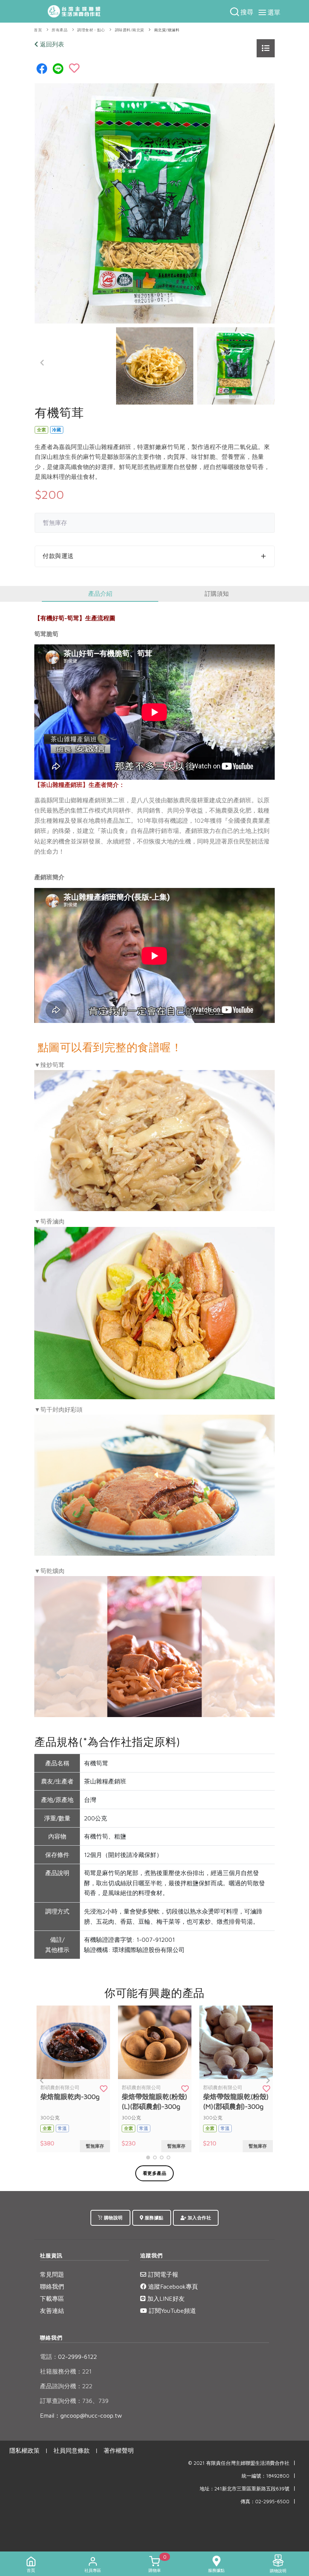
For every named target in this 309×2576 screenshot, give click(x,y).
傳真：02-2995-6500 (265, 2502)
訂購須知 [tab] (217, 593)
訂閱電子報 (162, 2274)
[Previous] (42, 363)
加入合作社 (199, 2218)
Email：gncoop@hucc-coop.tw (81, 2415)
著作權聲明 (119, 2450)
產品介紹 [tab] (100, 593)
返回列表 (51, 44)
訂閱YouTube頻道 (171, 2311)
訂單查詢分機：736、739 (74, 2401)
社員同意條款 (72, 2450)
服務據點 (153, 2218)
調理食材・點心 (91, 30)
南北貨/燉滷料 (167, 30)
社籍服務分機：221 (66, 2371)
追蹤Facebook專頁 (172, 2286)
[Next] (267, 363)
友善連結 (52, 2311)
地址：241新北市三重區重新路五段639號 (245, 2489)
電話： (49, 2357)
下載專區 (52, 2298)
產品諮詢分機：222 (66, 2386)
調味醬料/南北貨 (130, 30)
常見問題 (52, 2274)
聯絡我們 (52, 2286)
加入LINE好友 (165, 2298)
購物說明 (113, 2218)
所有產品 (60, 30)
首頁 (38, 30)
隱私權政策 (24, 2450)
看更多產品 (155, 2173)
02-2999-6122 (68, 2357)
